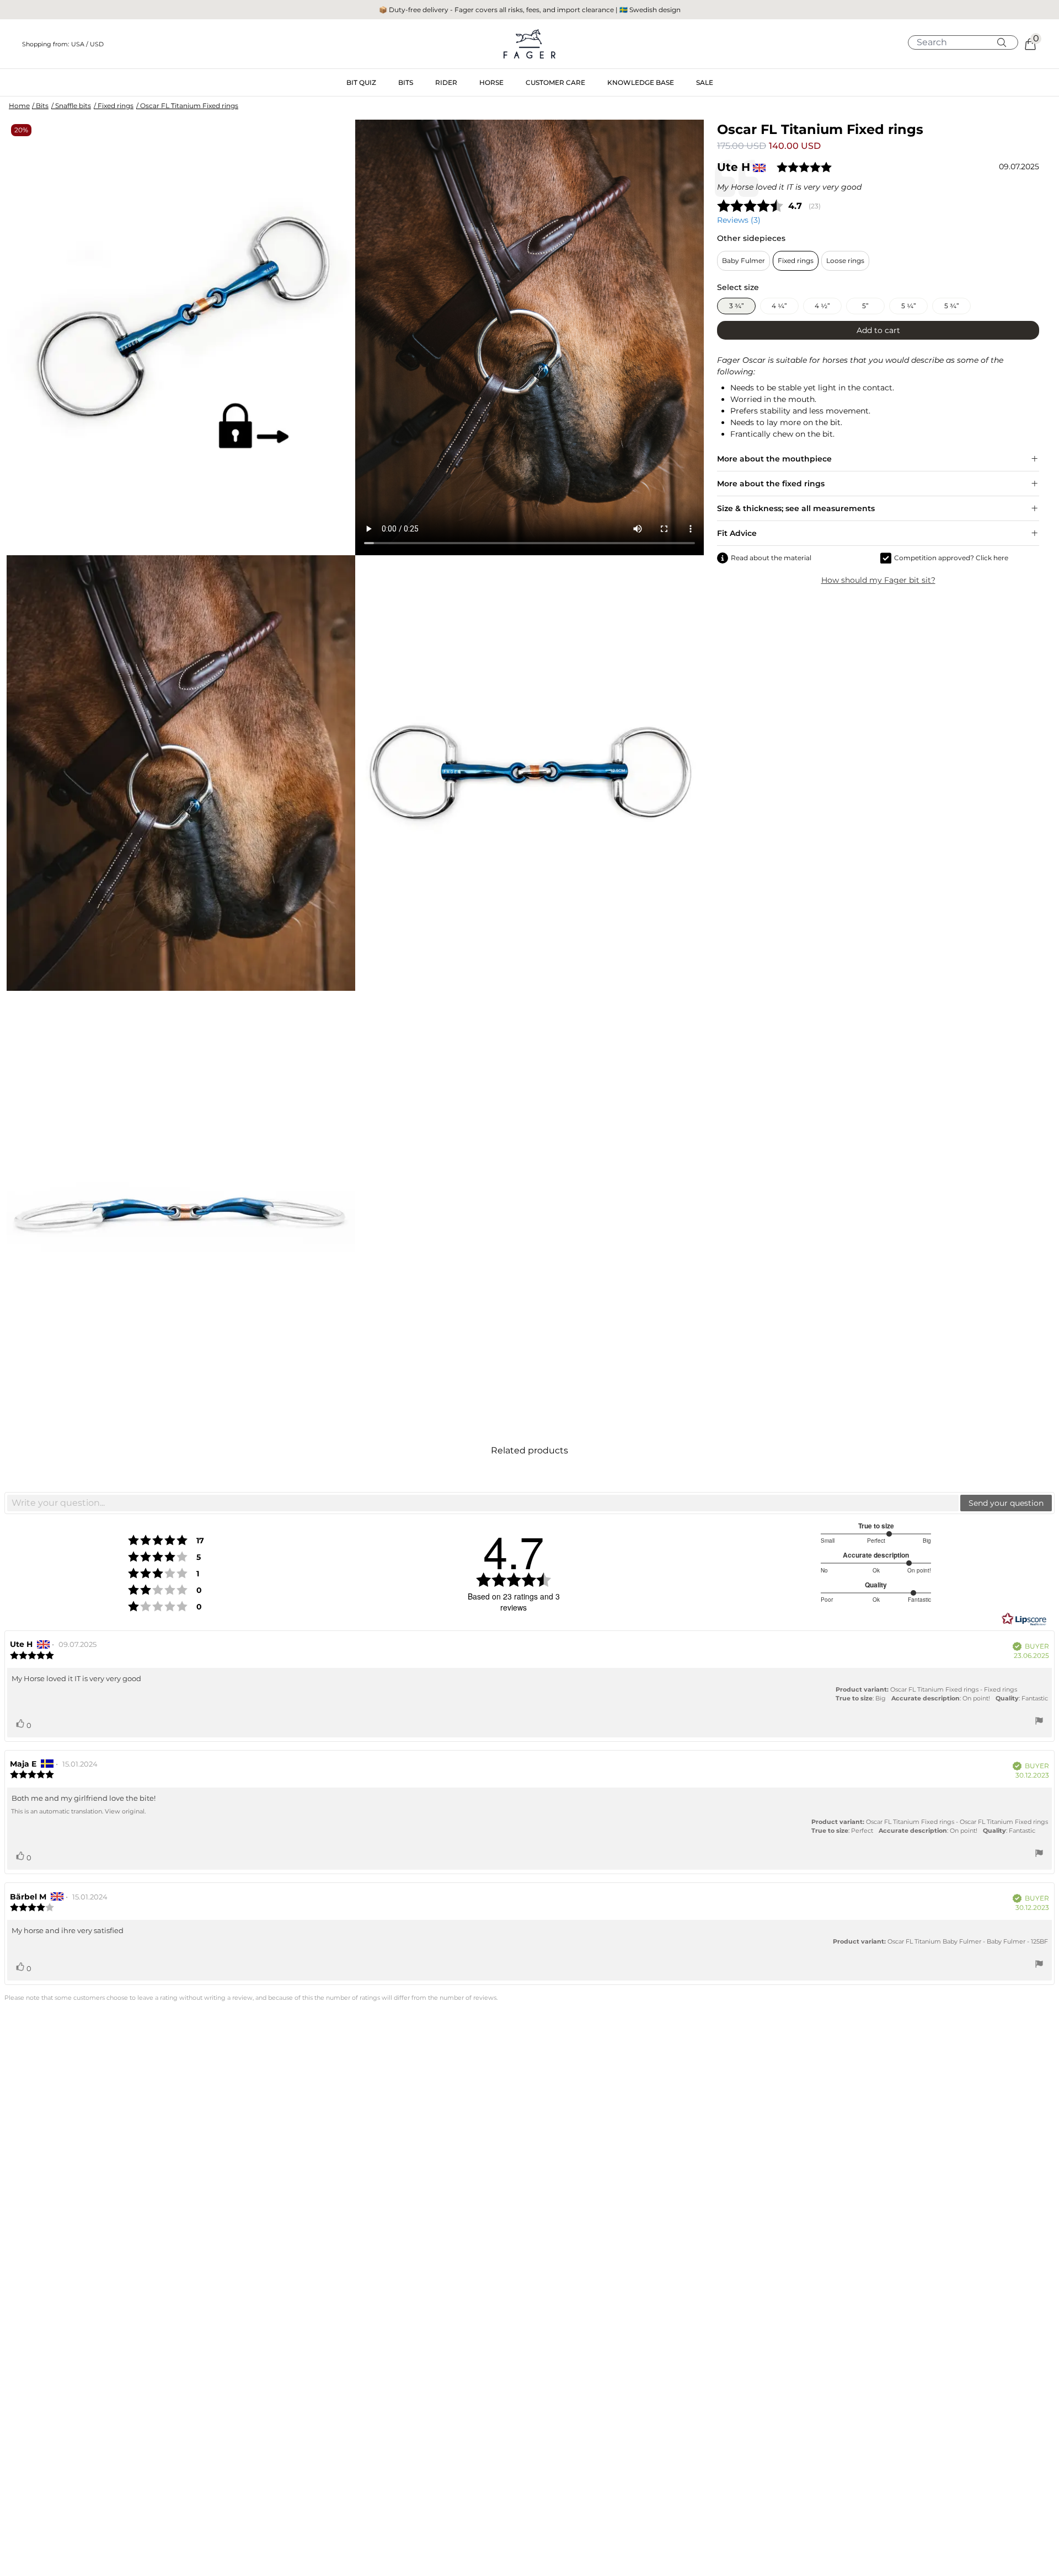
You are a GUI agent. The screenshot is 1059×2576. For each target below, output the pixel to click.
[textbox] (483, 1503)
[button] (188, 44)
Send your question (1006, 1503)
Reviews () (739, 220)
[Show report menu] (1039, 1722)
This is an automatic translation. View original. (78, 1811)
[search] (967, 42)
